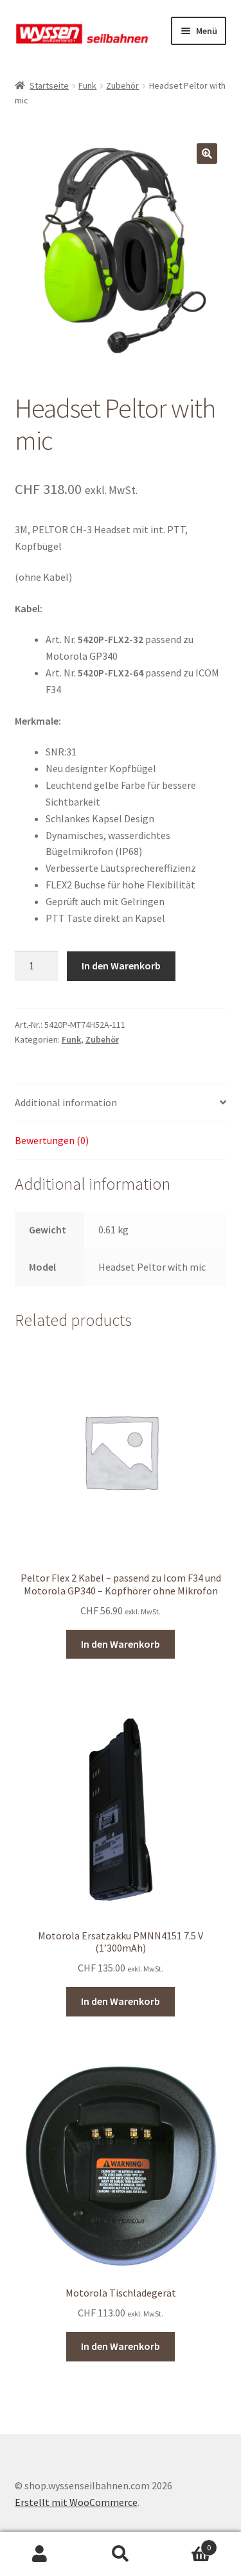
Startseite (49, 85)
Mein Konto (40, 2554)
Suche (121, 2554)
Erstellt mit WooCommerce (76, 2502)
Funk (87, 85)
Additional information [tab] (66, 1102)
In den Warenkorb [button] (121, 1644)
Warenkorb (186, 2543)
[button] (207, 154)
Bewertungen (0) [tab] (52, 1140)
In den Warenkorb (121, 966)
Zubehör (122, 85)
